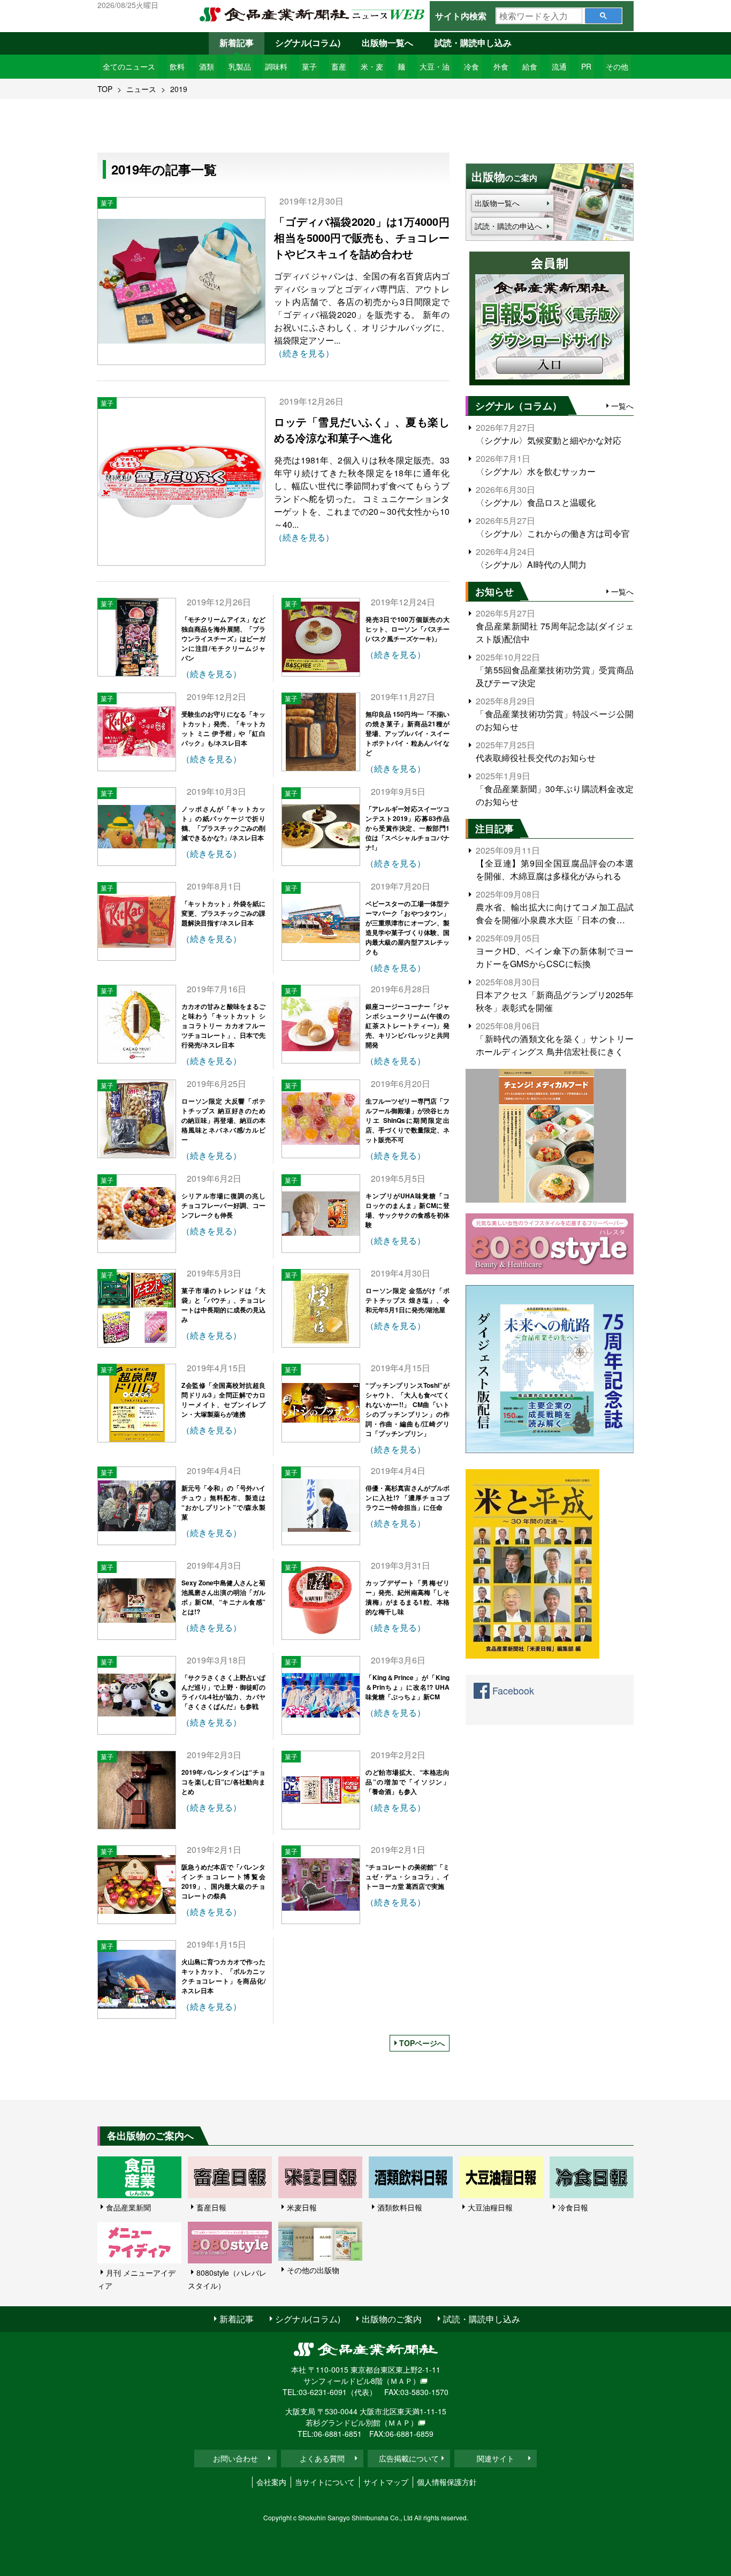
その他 (617, 66)
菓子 (309, 66)
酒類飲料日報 (400, 2207)
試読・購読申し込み (473, 43)
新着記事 (237, 43)
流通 (559, 66)
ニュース (141, 89)
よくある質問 (322, 2458)
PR (586, 66)
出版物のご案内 (392, 2319)
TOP (105, 89)
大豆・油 (435, 66)
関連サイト (496, 2458)
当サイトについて (325, 2482)
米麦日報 (302, 2207)
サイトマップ (386, 2482)
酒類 (207, 66)
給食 (530, 66)
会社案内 (271, 2482)
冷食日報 (573, 2207)
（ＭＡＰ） (401, 2381)
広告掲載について (409, 2458)
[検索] (603, 16)
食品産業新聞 (128, 2207)
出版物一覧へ (387, 43)
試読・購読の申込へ (508, 226)
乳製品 (240, 66)
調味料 (276, 66)
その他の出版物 (313, 2270)
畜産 (339, 66)
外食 (501, 66)
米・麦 (372, 66)
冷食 (471, 66)
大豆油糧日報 (490, 2207)
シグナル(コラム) (308, 43)
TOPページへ (422, 2043)
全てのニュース (129, 66)
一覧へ (622, 406)
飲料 (177, 66)
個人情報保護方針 (447, 2482)
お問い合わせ (235, 2458)
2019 (179, 89)
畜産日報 (211, 2207)
